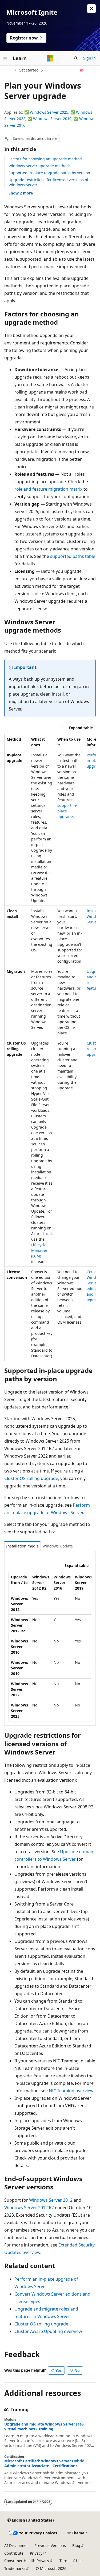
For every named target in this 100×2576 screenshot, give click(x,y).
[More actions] (91, 70)
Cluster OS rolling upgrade (31, 1478)
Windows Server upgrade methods (40, 166)
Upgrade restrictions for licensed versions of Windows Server (48, 182)
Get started (29, 70)
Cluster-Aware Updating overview (48, 2331)
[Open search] (76, 58)
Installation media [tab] (22, 1546)
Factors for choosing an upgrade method (45, 159)
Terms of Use (71, 2561)
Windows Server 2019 (52, 119)
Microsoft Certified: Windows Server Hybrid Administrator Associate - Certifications (44, 2463)
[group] (50, 1047)
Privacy (36, 2553)
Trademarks (15, 2568)
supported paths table (73, 556)
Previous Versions (50, 2545)
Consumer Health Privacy (27, 2561)
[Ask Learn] (82, 70)
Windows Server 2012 (51, 2200)
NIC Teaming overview (71, 2091)
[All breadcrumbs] (9, 70)
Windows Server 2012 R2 (29, 2208)
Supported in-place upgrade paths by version (49, 173)
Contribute (14, 2553)
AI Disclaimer (16, 2545)
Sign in (89, 58)
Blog (76, 2545)
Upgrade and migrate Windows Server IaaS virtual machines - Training (44, 2427)
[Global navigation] (5, 58)
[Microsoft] (50, 58)
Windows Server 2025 (49, 112)
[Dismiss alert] (91, 9)
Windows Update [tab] (58, 1546)
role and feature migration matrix (48, 489)
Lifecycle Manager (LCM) (39, 1250)
